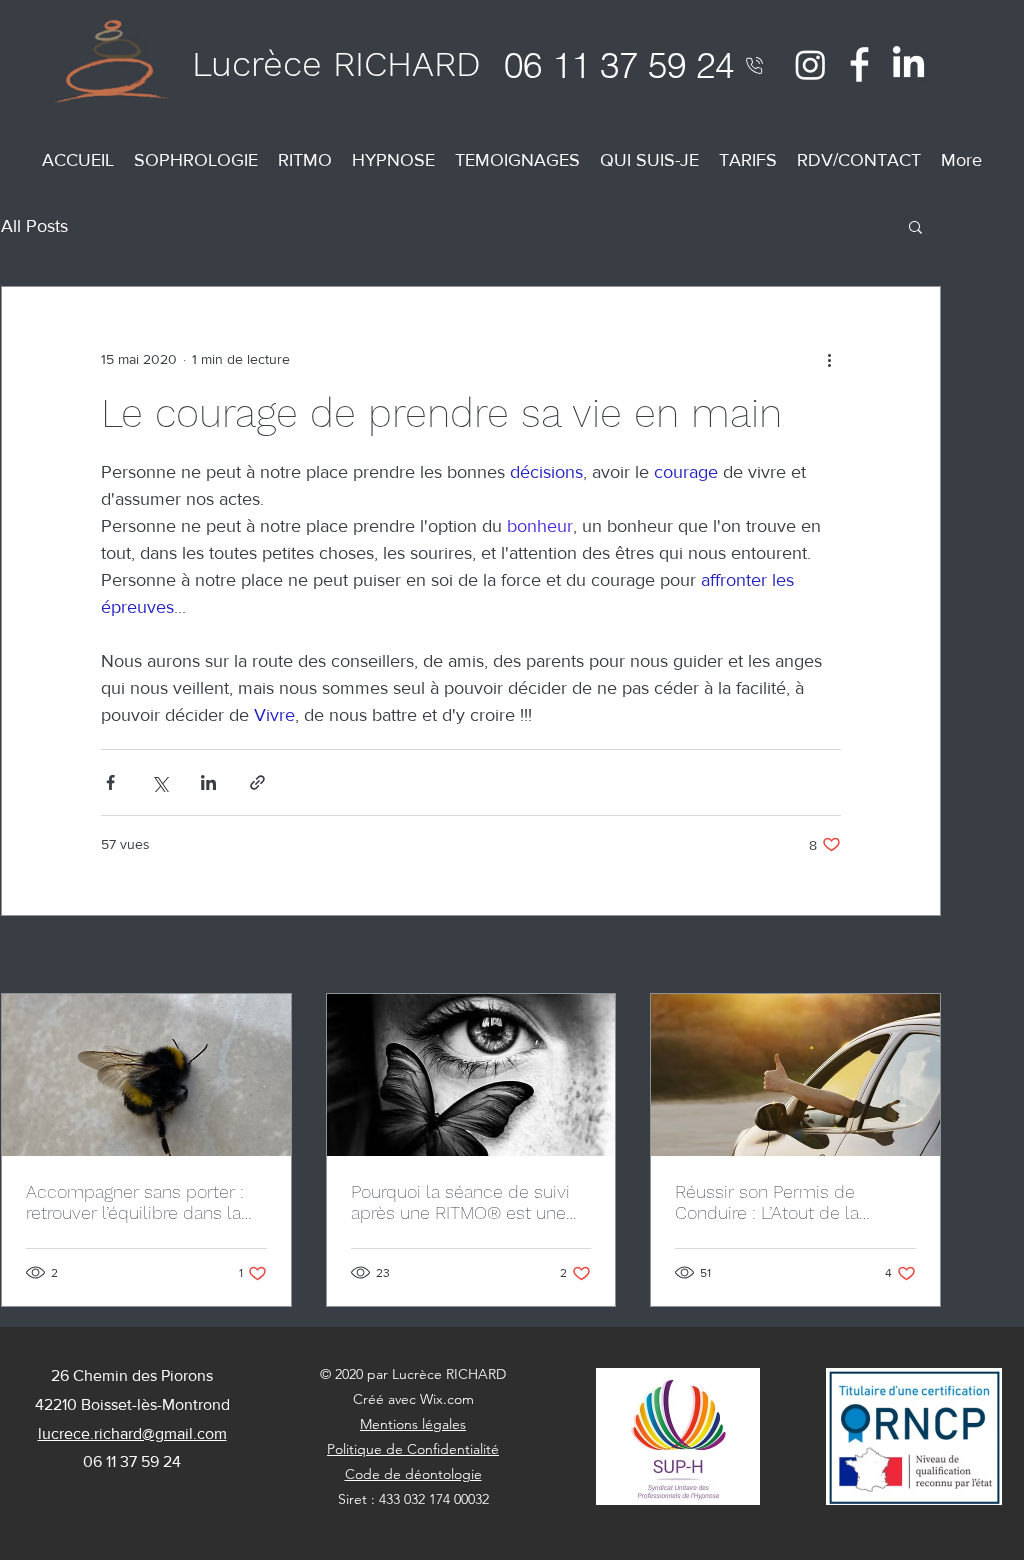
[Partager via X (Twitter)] (159, 782)
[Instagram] (810, 64)
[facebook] (859, 64)
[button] (915, 226)
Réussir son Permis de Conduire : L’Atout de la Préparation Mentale (767, 1202)
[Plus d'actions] (829, 359)
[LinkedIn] (908, 64)
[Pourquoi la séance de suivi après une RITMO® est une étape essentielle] (471, 1075)
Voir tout (914, 956)
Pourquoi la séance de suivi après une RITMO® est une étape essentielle (460, 1202)
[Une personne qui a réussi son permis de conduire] (795, 1075)
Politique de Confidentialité (413, 1449)
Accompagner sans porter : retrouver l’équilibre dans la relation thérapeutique (135, 1202)
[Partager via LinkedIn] (208, 782)
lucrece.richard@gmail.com (132, 1433)
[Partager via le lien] (257, 782)
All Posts (34, 226)
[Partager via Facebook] (110, 782)
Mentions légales (413, 1424)
